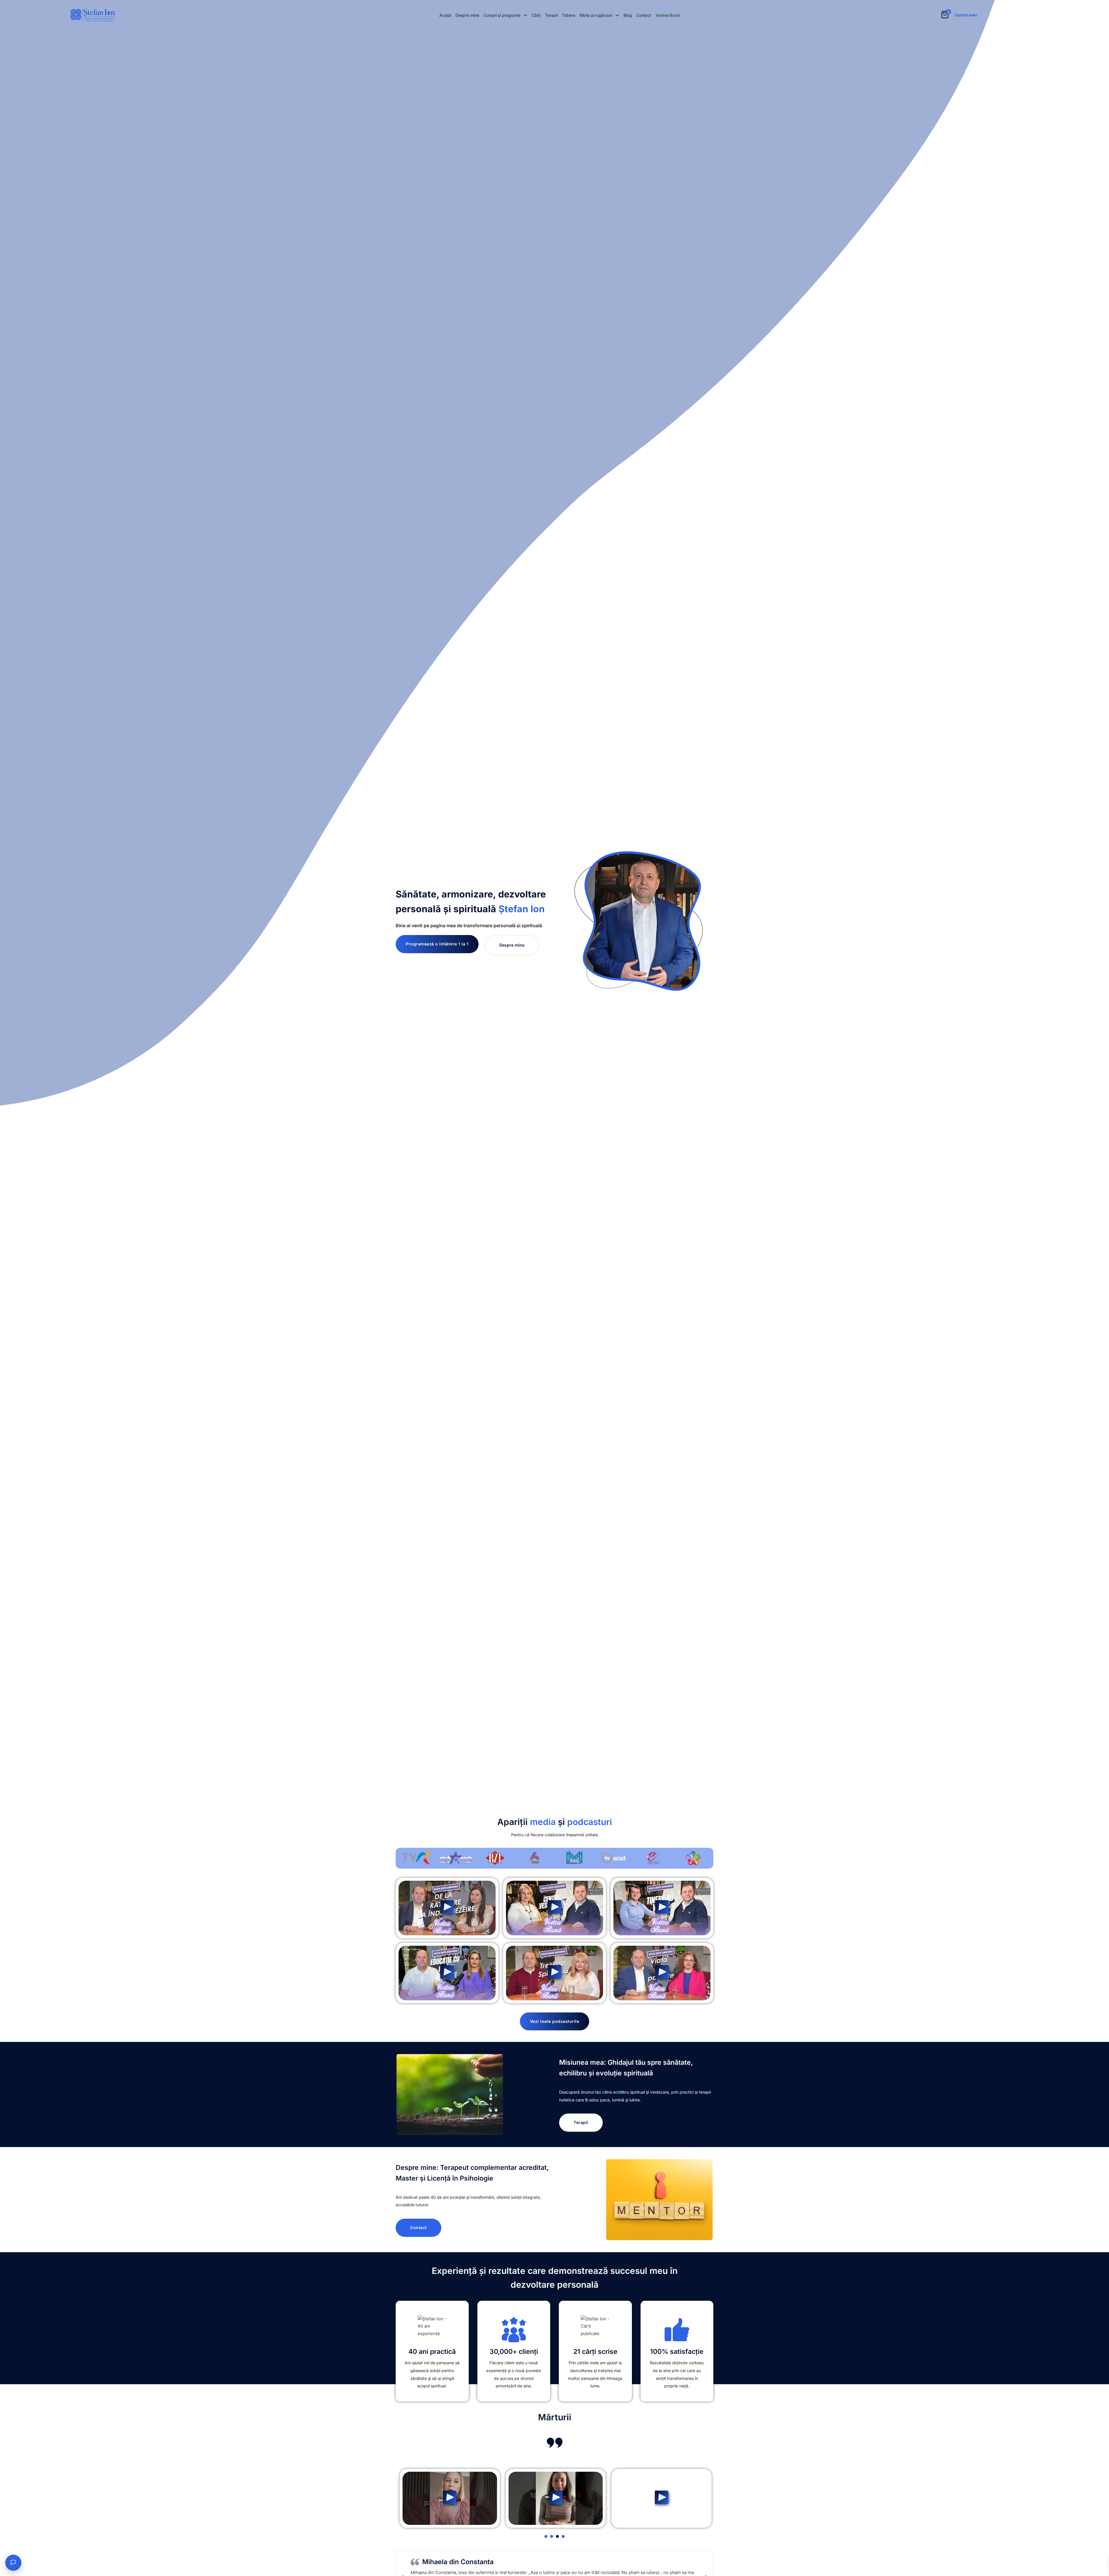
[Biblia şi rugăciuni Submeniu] (617, 15)
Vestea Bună (668, 15)
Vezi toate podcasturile (555, 2021)
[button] (447, 1908)
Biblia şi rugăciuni (596, 15)
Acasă (445, 15)
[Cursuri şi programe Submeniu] (525, 15)
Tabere (569, 15)
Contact (644, 15)
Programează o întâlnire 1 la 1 (437, 944)
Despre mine (467, 15)
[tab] (546, 2536)
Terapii (551, 15)
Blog (628, 15)
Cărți (536, 15)
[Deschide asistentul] (13, 2563)
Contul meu (966, 15)
